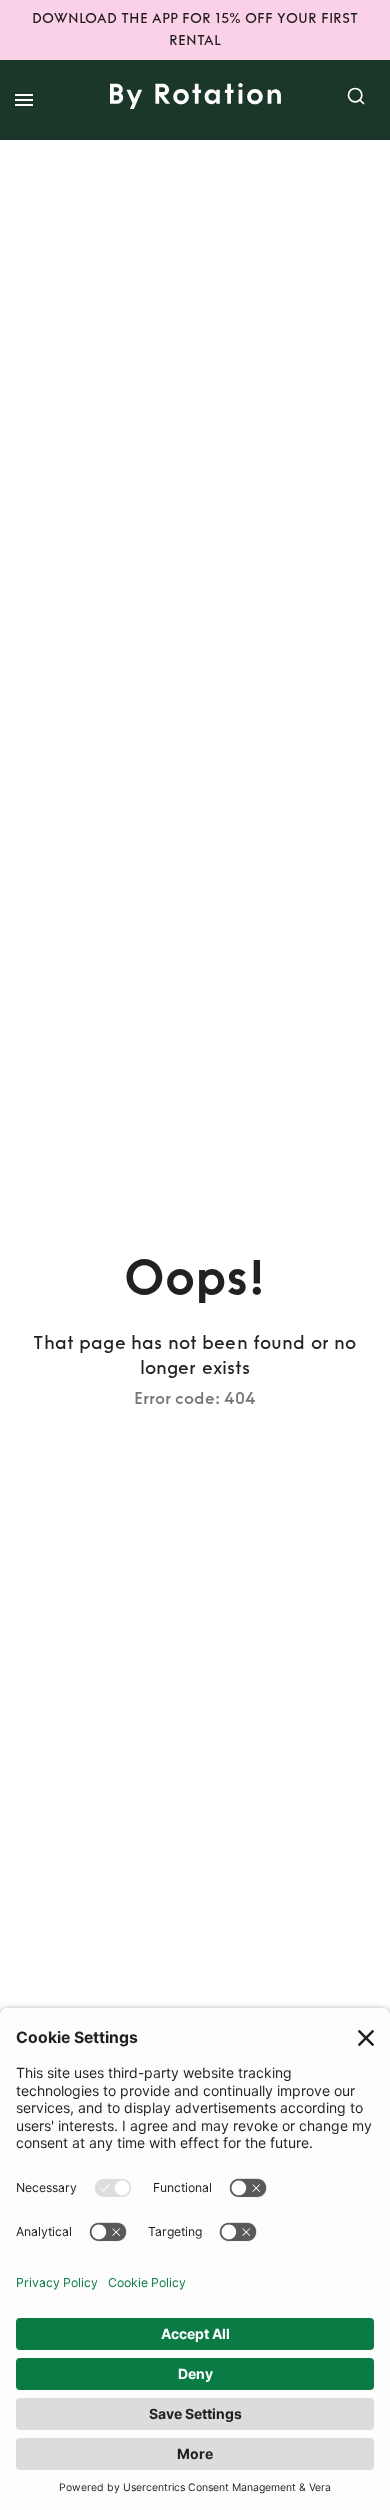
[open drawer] (24, 100)
